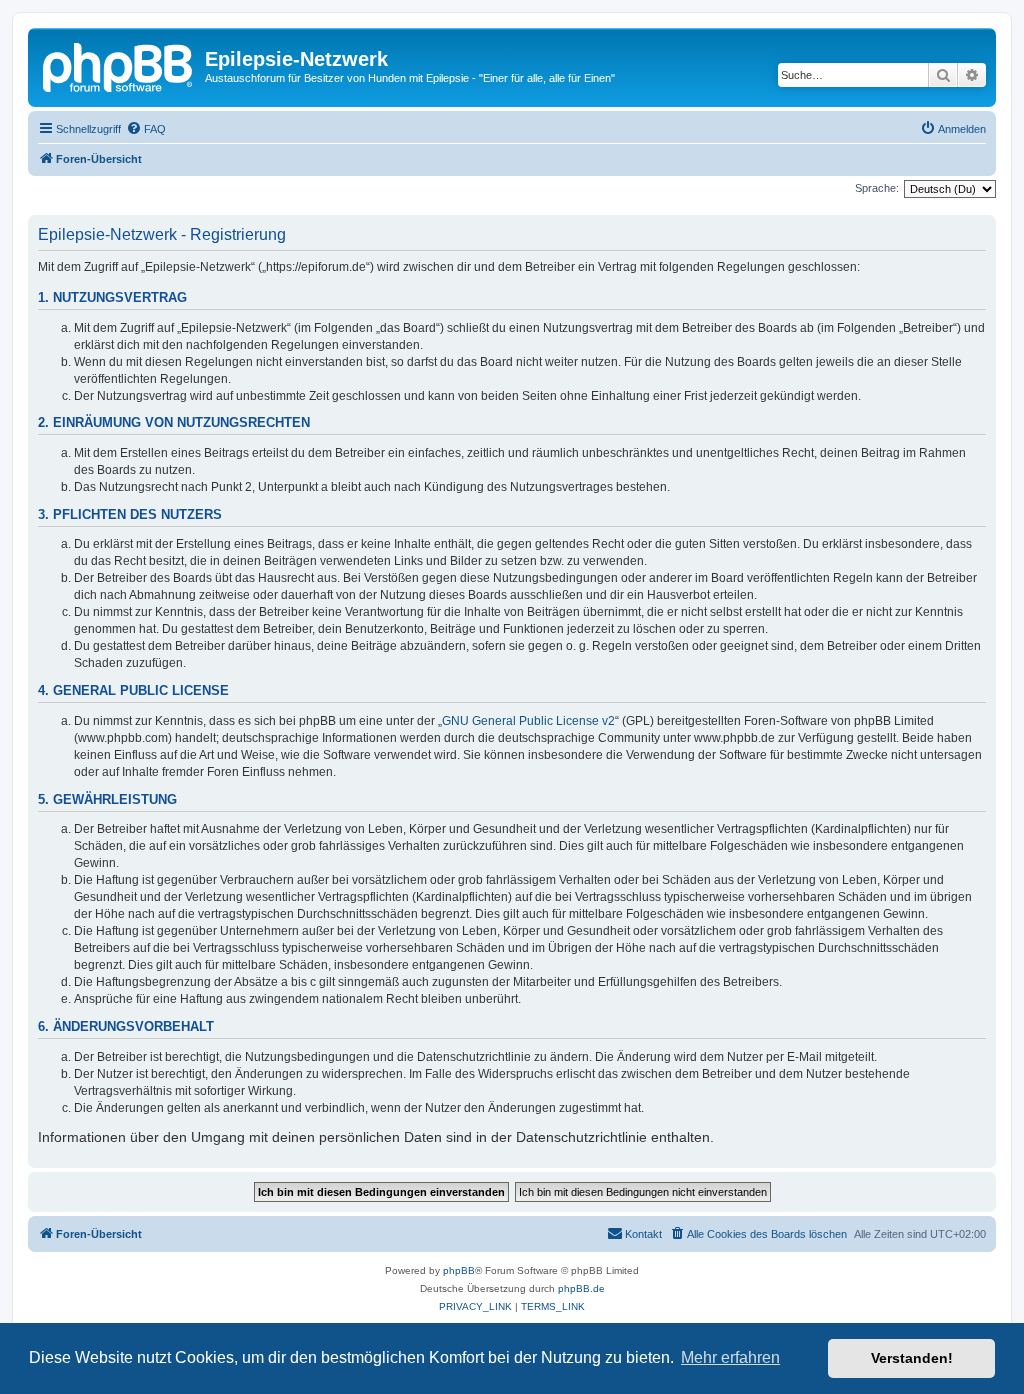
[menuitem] (146, 129)
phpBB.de (581, 1288)
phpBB (459, 1270)
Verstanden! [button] (912, 1358)
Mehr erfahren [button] (730, 1357)
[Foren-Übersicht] (119, 65)
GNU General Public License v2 (528, 721)
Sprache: (877, 188)
